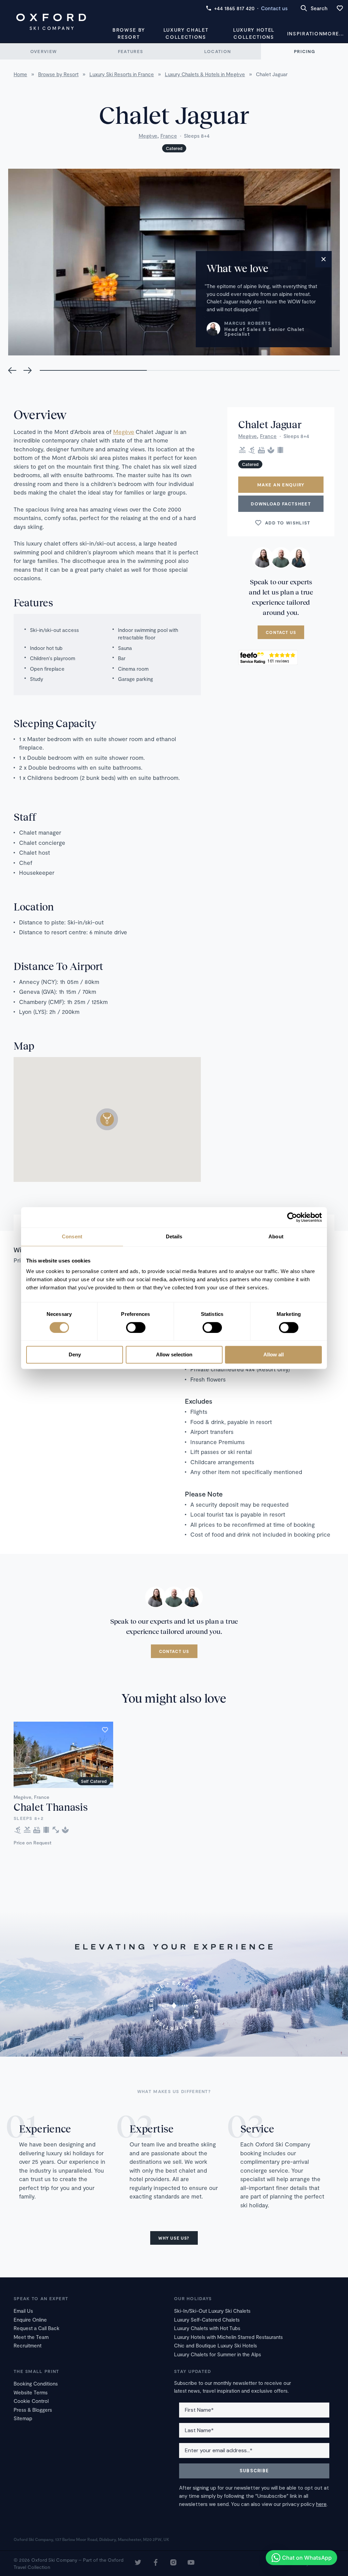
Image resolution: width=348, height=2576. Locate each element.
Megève (148, 136)
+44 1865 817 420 (234, 8)
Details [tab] (174, 1236)
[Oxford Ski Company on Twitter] (138, 2563)
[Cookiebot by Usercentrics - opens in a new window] (292, 1217)
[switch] (136, 1327)
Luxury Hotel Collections (254, 33)
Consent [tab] (72, 1236)
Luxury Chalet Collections (186, 33)
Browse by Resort (129, 33)
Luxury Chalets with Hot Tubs (207, 2328)
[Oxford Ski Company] (51, 22)
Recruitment (28, 2345)
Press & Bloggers (33, 2410)
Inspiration (305, 34)
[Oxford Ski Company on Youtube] (191, 2563)
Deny (75, 1355)
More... (333, 34)
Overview (43, 51)
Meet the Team (31, 2337)
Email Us (23, 2311)
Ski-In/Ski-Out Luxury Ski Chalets (212, 2311)
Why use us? (174, 2238)
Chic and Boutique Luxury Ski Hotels (215, 2345)
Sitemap (23, 2418)
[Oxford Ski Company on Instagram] (173, 2563)
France (169, 136)
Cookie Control (31, 2401)
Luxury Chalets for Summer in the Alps (217, 2354)
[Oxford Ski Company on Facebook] (156, 2563)
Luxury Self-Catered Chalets (207, 2320)
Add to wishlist (288, 523)
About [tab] (276, 1236)
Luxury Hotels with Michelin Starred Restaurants (228, 2337)
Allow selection (174, 1355)
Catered (174, 148)
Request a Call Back (37, 2328)
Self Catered (94, 1781)
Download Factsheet (281, 504)
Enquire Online (30, 2320)
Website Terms (31, 2392)
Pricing (304, 51)
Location (217, 51)
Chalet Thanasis (51, 1807)
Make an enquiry (281, 485)
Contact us (274, 8)
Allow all (274, 1355)
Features (130, 51)
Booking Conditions (36, 2383)
